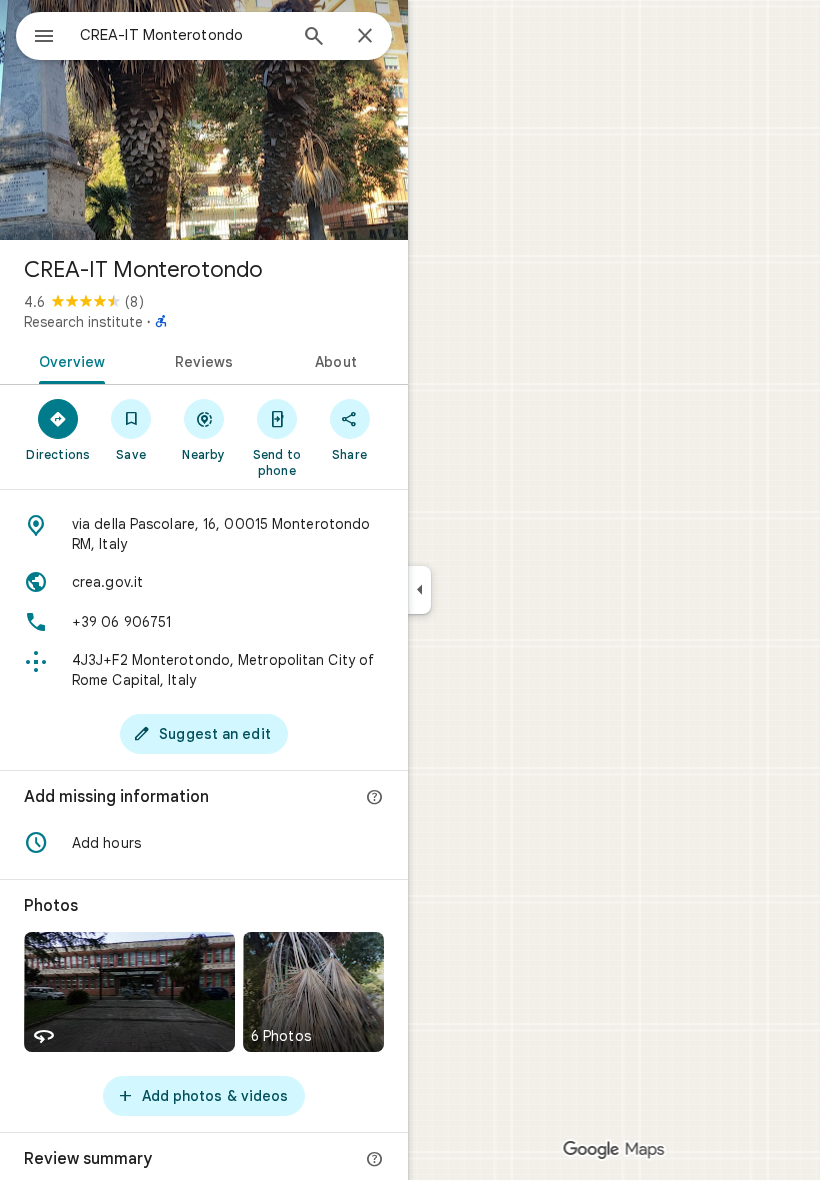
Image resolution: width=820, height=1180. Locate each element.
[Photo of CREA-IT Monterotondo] (204, 120)
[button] (204, 843)
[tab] (68, 360)
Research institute (83, 322)
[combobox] (183, 35)
